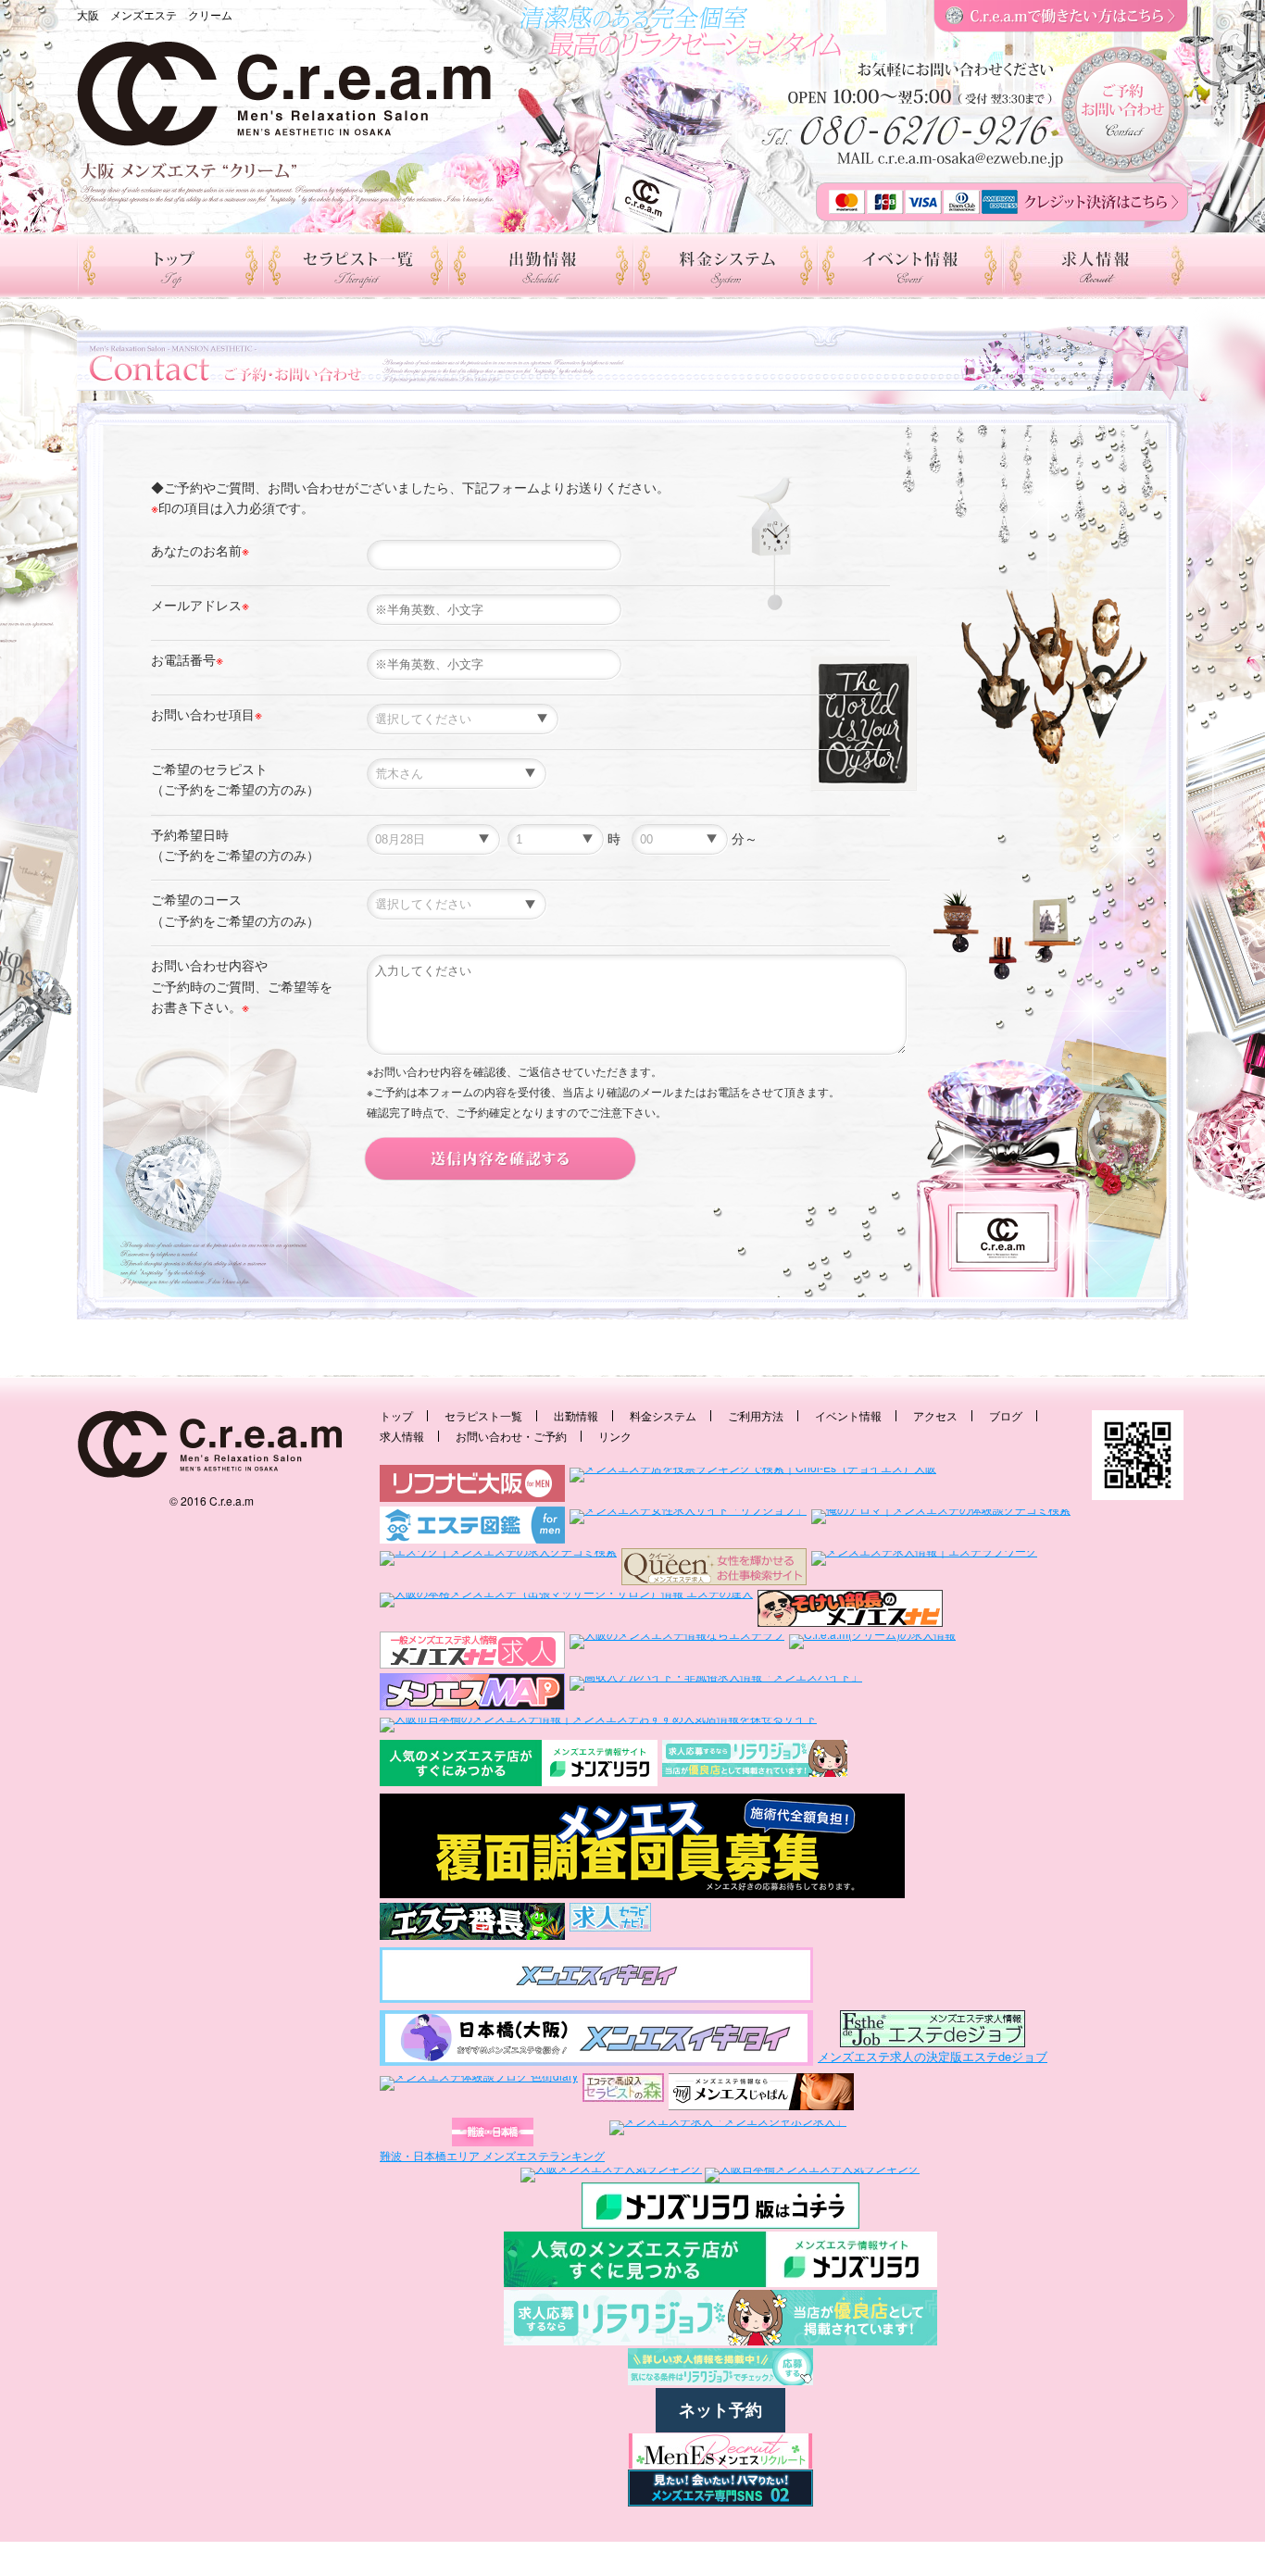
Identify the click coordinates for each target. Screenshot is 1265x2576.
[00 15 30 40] (680, 839)
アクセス (935, 1415)
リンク (615, 1436)
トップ (396, 1415)
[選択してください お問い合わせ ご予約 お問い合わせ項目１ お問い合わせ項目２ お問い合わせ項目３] (463, 718)
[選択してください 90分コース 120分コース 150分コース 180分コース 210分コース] (457, 903)
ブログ (1006, 1415)
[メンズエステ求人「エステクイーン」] (714, 1567)
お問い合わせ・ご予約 (511, 1436)
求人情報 (402, 1436)
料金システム (663, 1415)
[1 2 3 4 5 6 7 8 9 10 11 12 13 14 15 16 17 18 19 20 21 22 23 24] (556, 839)
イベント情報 (848, 1415)
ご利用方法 (756, 1415)
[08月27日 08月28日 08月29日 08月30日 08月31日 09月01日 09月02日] (433, 839)
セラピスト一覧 (483, 1415)
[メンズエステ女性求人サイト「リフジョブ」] (688, 1525)
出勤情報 (576, 1415)
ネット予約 (720, 2410)
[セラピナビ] (610, 1923)
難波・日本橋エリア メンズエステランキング (492, 2155)
